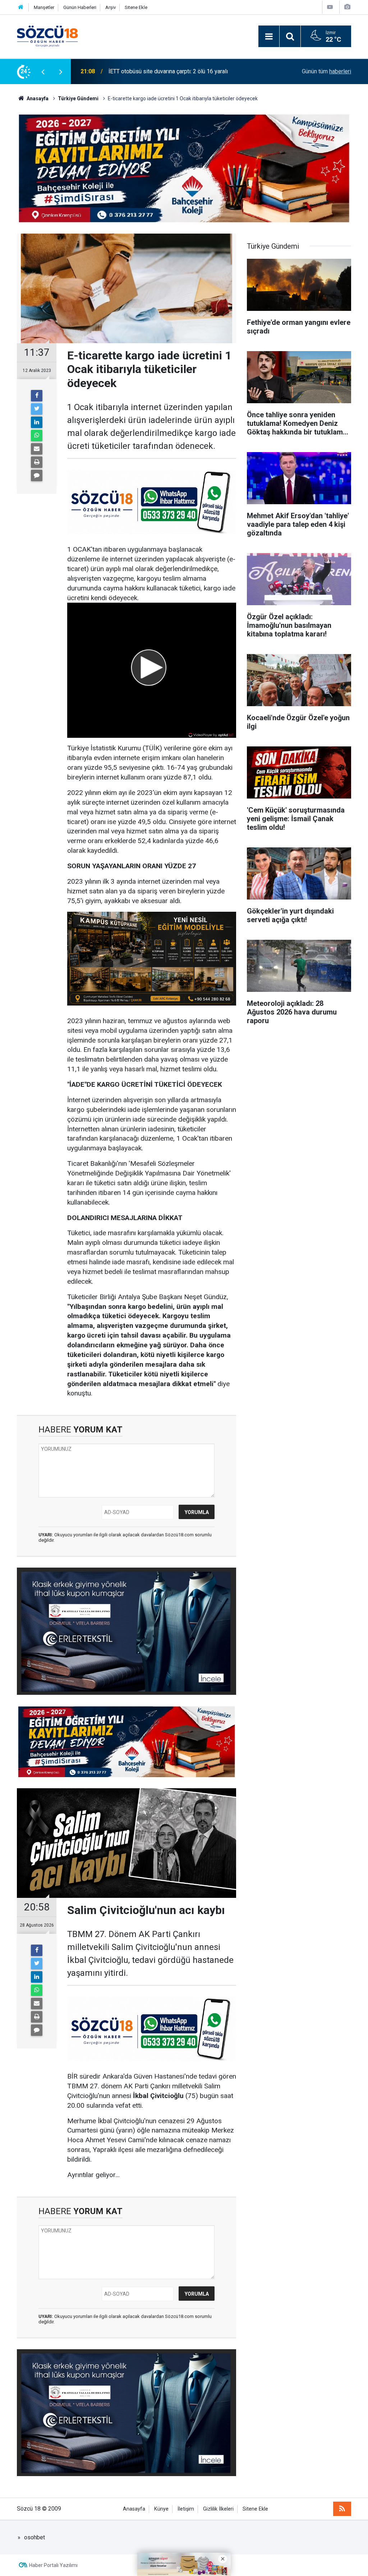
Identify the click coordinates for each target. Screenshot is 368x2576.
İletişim (186, 2509)
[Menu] (269, 37)
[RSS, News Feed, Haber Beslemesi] (342, 2509)
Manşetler (44, 7)
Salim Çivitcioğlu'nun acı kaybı (146, 71)
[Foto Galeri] (347, 7)
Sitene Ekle (136, 7)
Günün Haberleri (80, 7)
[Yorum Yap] (37, 475)
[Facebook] (37, 396)
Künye (161, 2509)
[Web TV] (330, 7)
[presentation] (43, 72)
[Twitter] (37, 409)
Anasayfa (134, 2509)
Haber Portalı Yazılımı (53, 2565)
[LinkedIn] (37, 422)
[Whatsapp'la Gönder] (37, 436)
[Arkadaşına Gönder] (37, 449)
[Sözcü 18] (47, 36)
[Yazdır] (37, 462)
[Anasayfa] (21, 7)
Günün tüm (326, 71)
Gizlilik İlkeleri (218, 2509)
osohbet (34, 2537)
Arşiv (111, 7)
